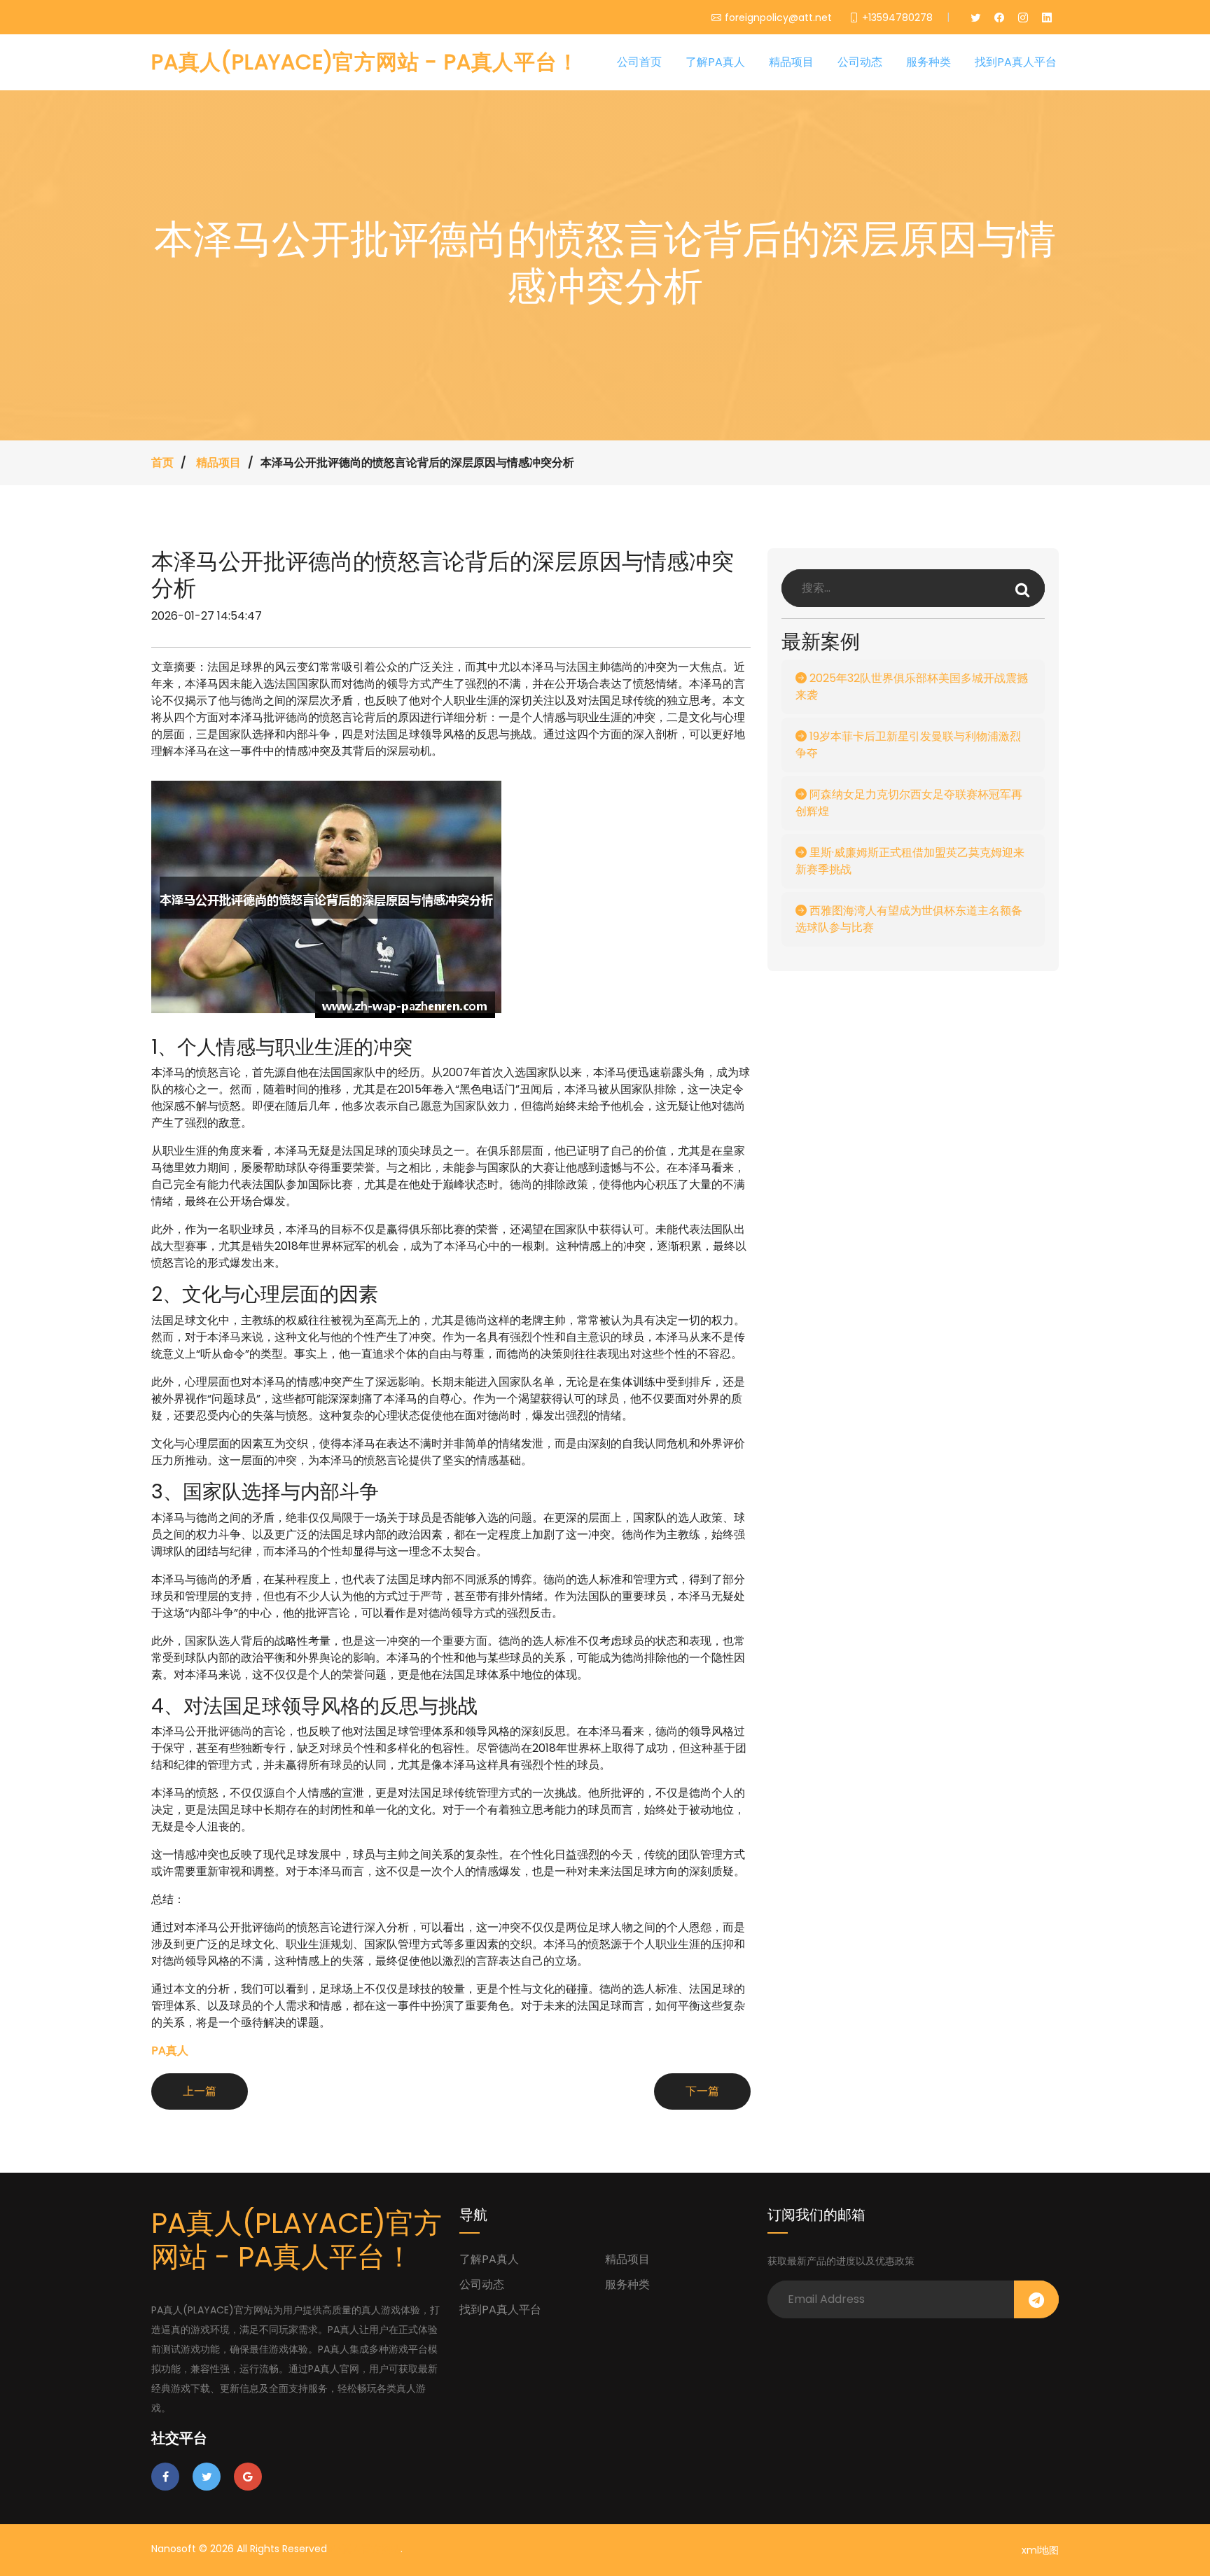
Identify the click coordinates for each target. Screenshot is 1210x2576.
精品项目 (791, 62)
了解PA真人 (715, 62)
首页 (162, 462)
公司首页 (639, 62)
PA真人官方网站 (365, 2549)
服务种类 (929, 62)
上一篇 (200, 2091)
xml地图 (1040, 2550)
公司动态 (860, 62)
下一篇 (702, 2091)
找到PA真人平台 (1016, 62)
